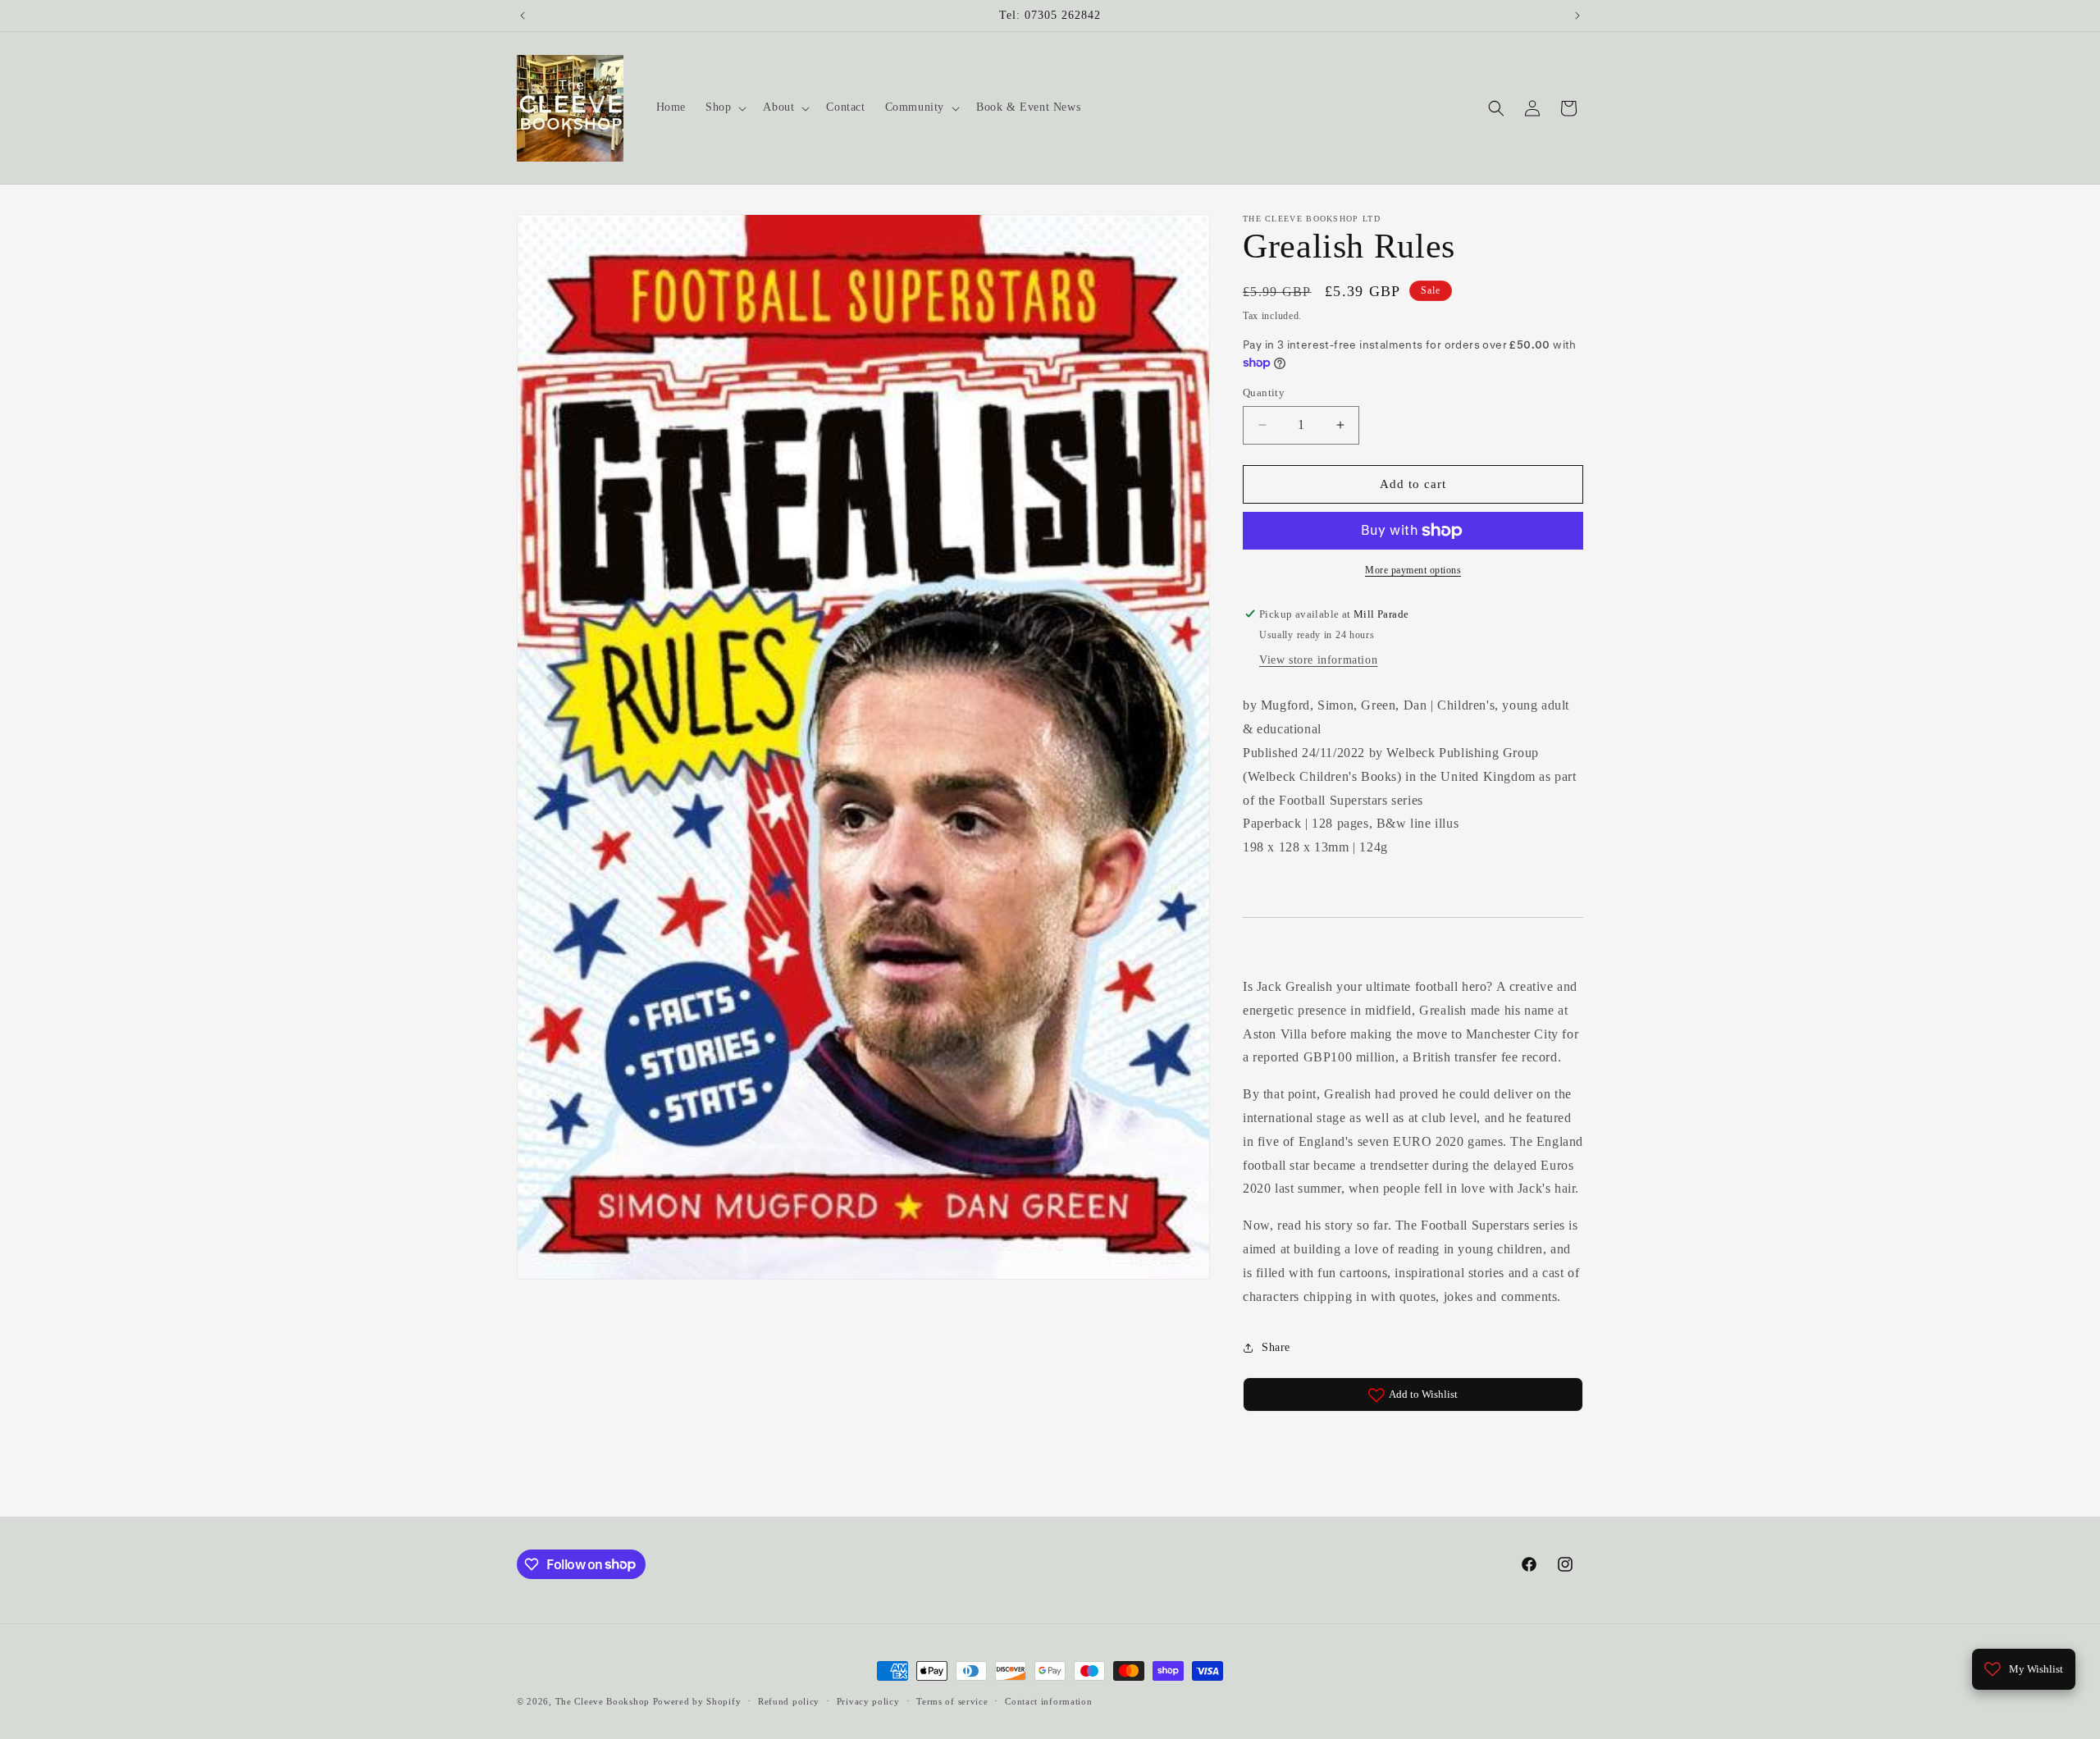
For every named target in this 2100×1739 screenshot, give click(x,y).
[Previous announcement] (523, 16)
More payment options (1413, 570)
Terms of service (952, 1700)
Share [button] (1276, 1347)
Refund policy (789, 1700)
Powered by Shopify (697, 1701)
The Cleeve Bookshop (603, 1701)
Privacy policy (868, 1700)
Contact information (1048, 1700)
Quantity (1264, 393)
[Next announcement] (1577, 16)
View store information (1318, 661)
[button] (724, 107)
